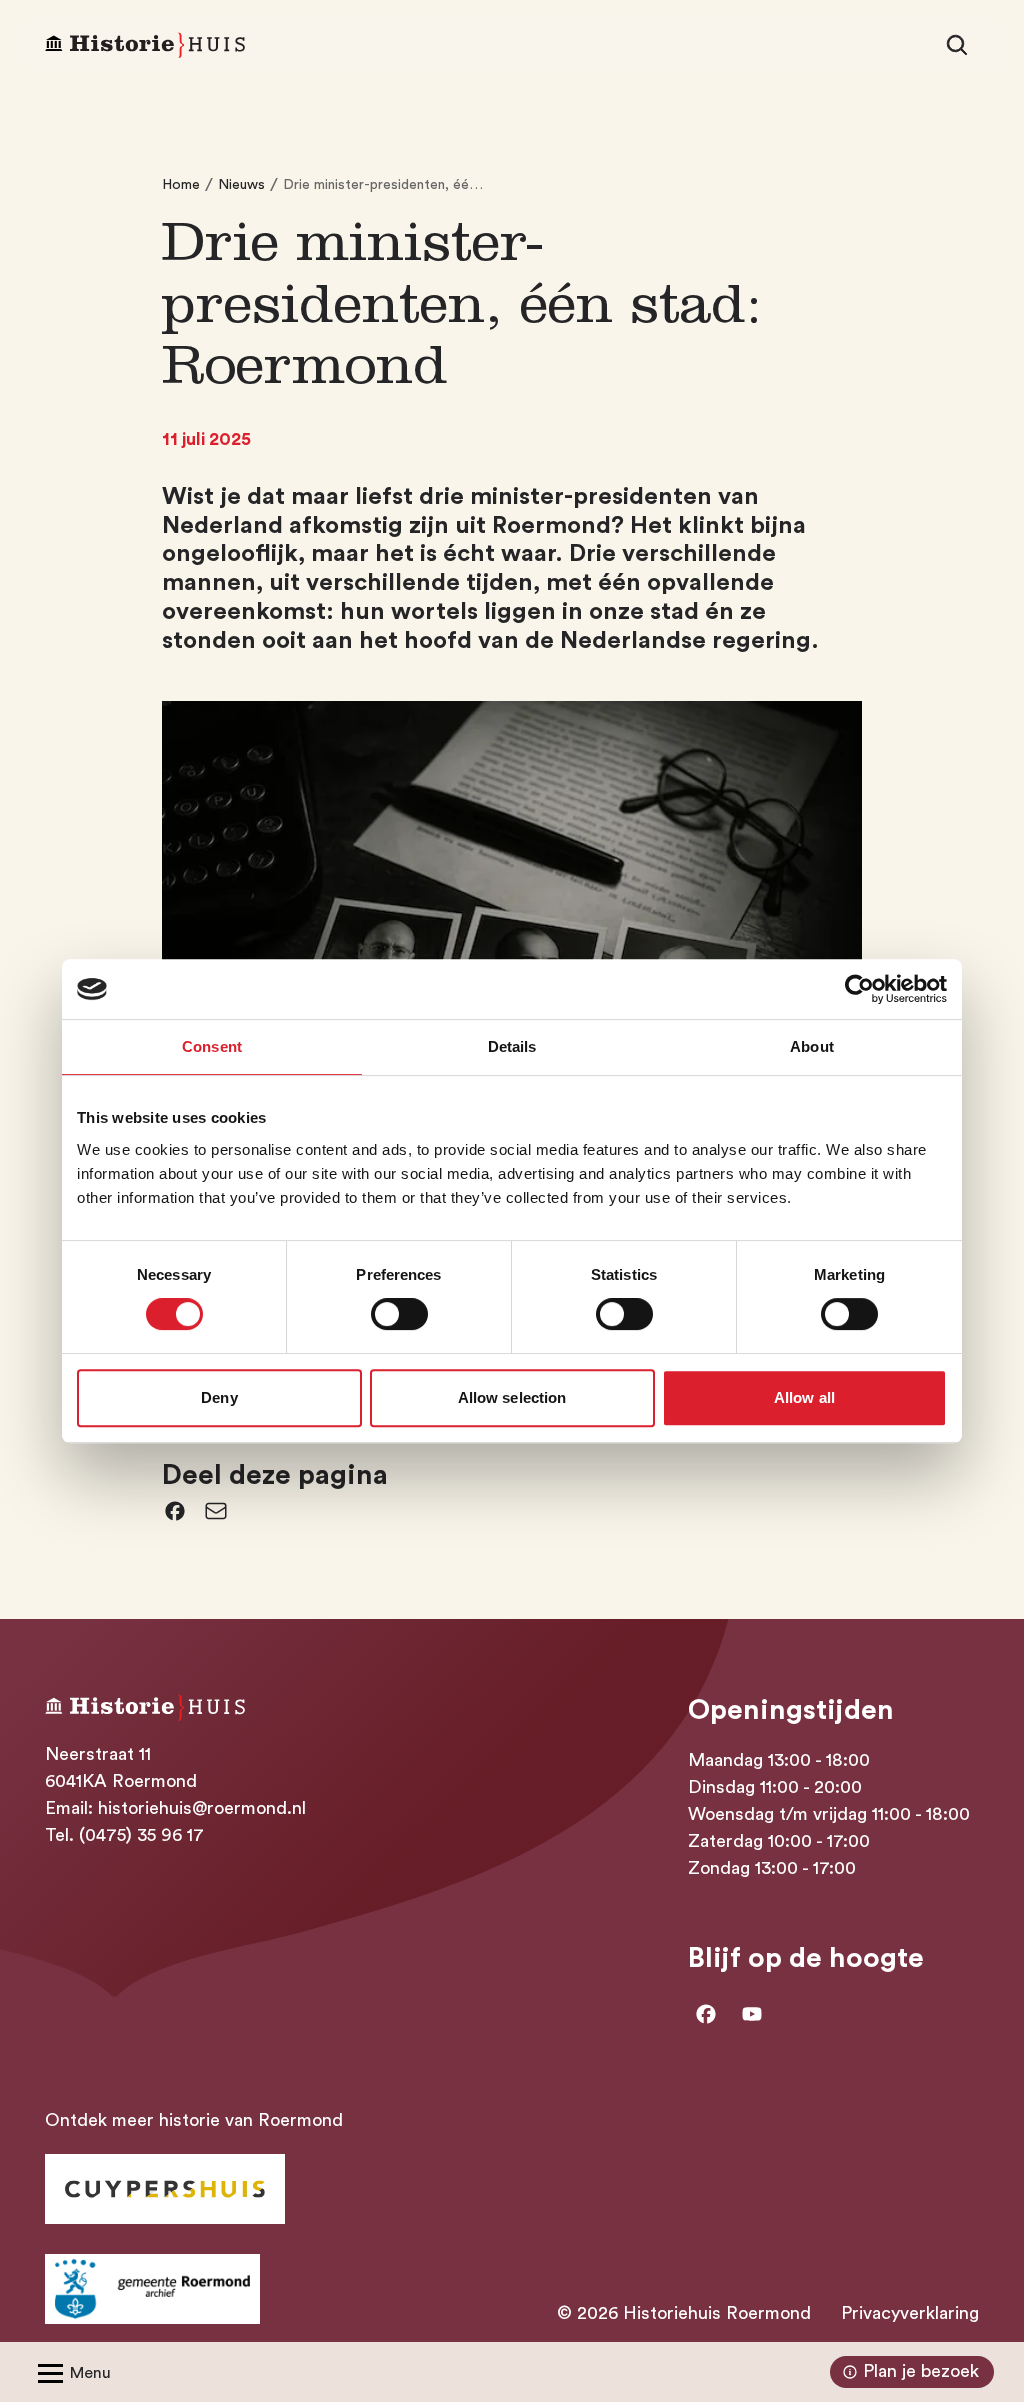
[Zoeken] (957, 45)
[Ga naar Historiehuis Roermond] (165, 2189)
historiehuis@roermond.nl (202, 1808)
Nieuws (241, 185)
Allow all (804, 1397)
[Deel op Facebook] (175, 1511)
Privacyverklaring (910, 2313)
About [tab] (812, 1046)
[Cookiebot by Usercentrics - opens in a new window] (859, 989)
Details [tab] (512, 1046)
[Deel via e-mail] (216, 1511)
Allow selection (512, 1397)
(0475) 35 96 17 (141, 1835)
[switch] (399, 1314)
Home (181, 185)
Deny (219, 1397)
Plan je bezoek (921, 2371)
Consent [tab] (212, 1046)
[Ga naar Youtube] (752, 2014)
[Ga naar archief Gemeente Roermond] (152, 2289)
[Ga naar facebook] (706, 2014)
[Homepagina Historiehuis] (145, 45)
